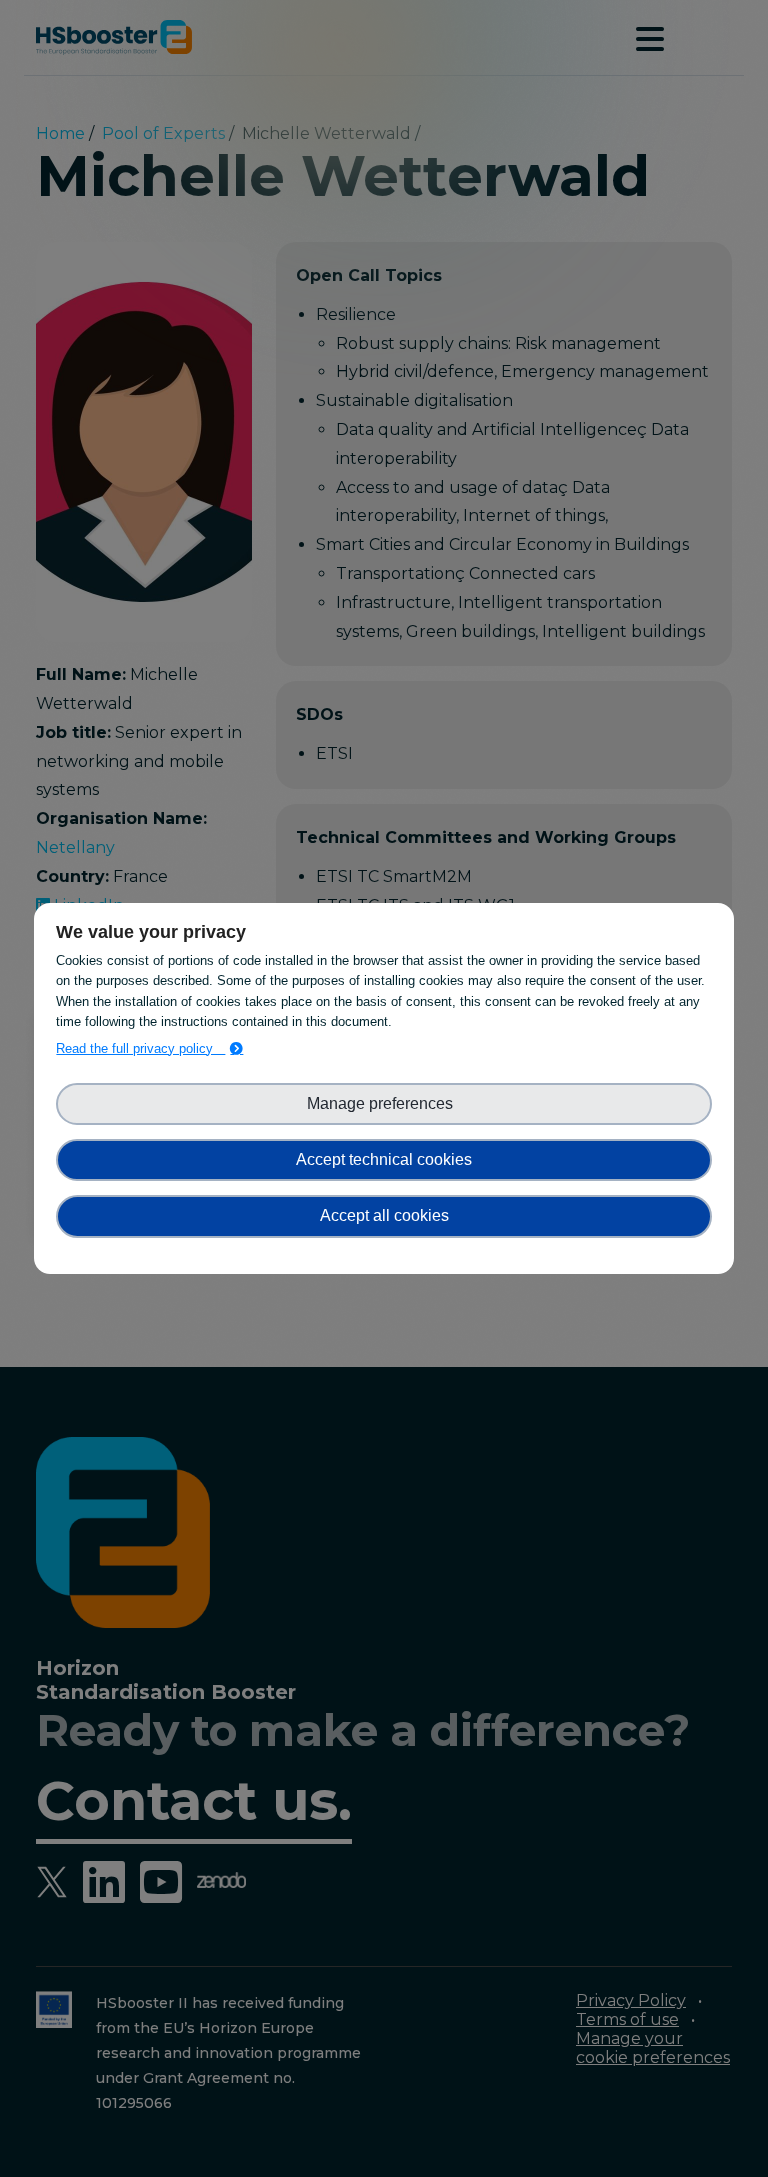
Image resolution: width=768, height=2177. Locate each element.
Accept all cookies (384, 1215)
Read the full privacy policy (140, 1048)
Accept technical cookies (384, 1159)
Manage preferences (384, 1103)
